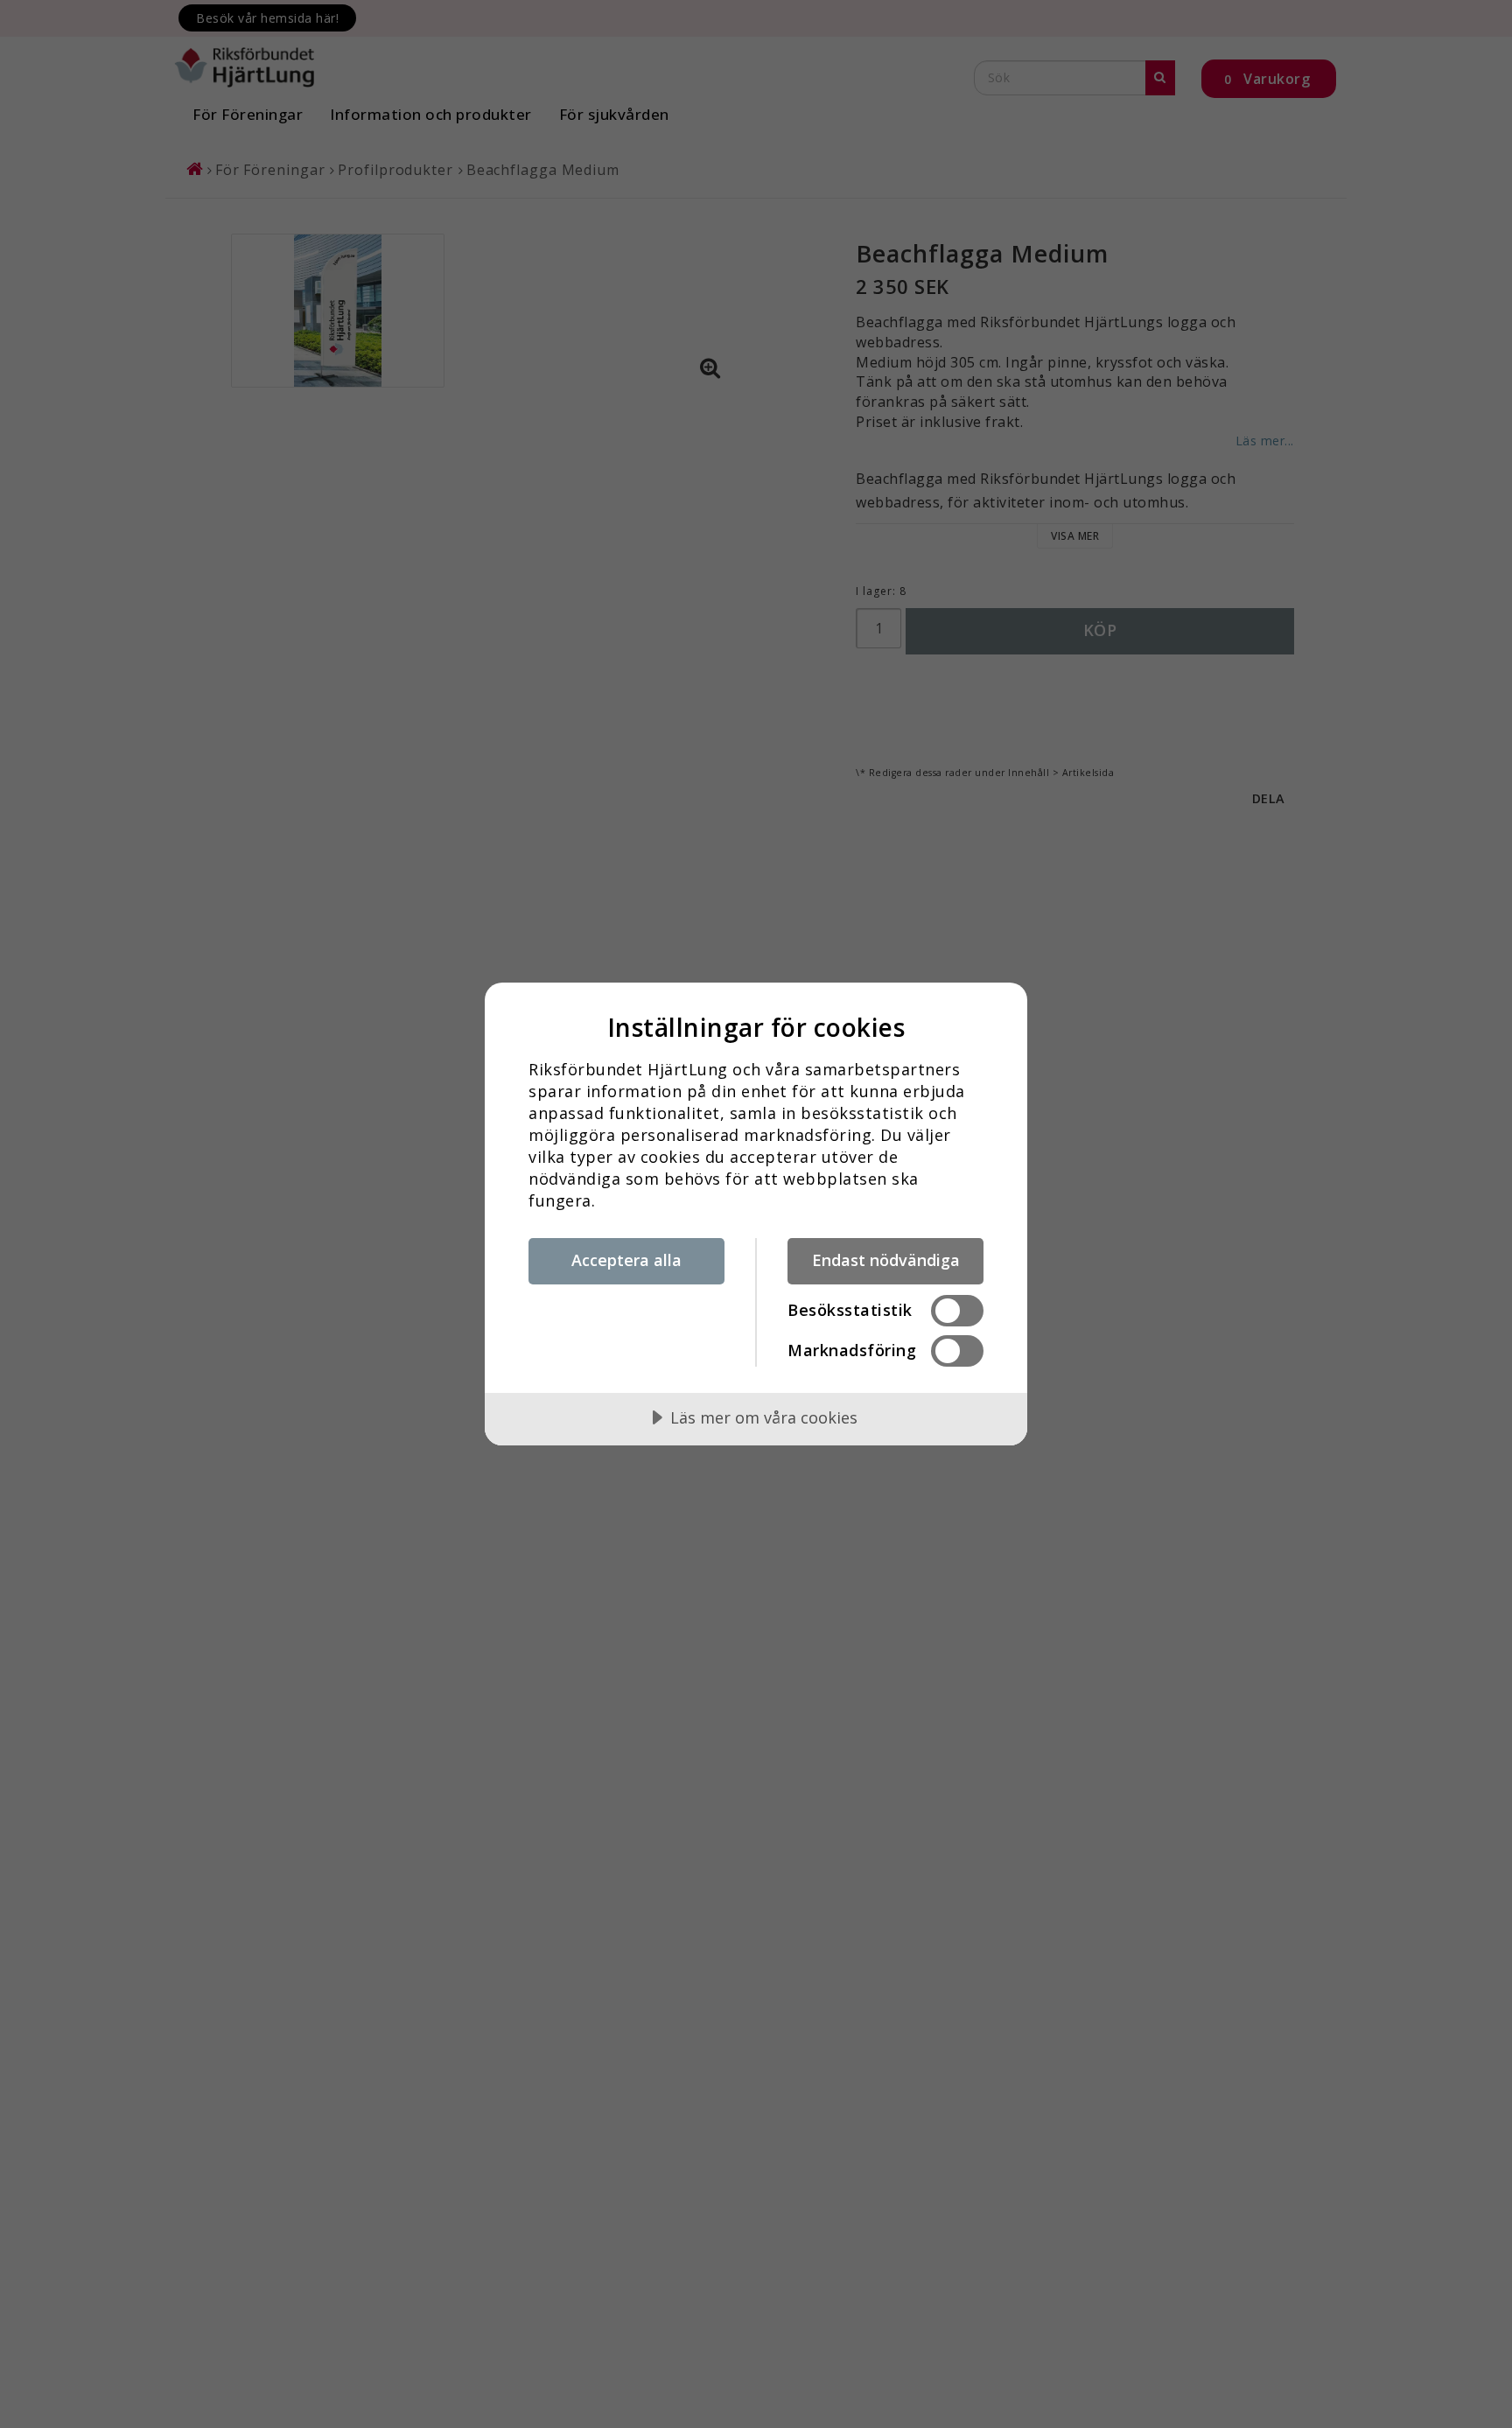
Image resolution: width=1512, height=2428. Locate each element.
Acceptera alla (626, 1260)
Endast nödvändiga (886, 1260)
